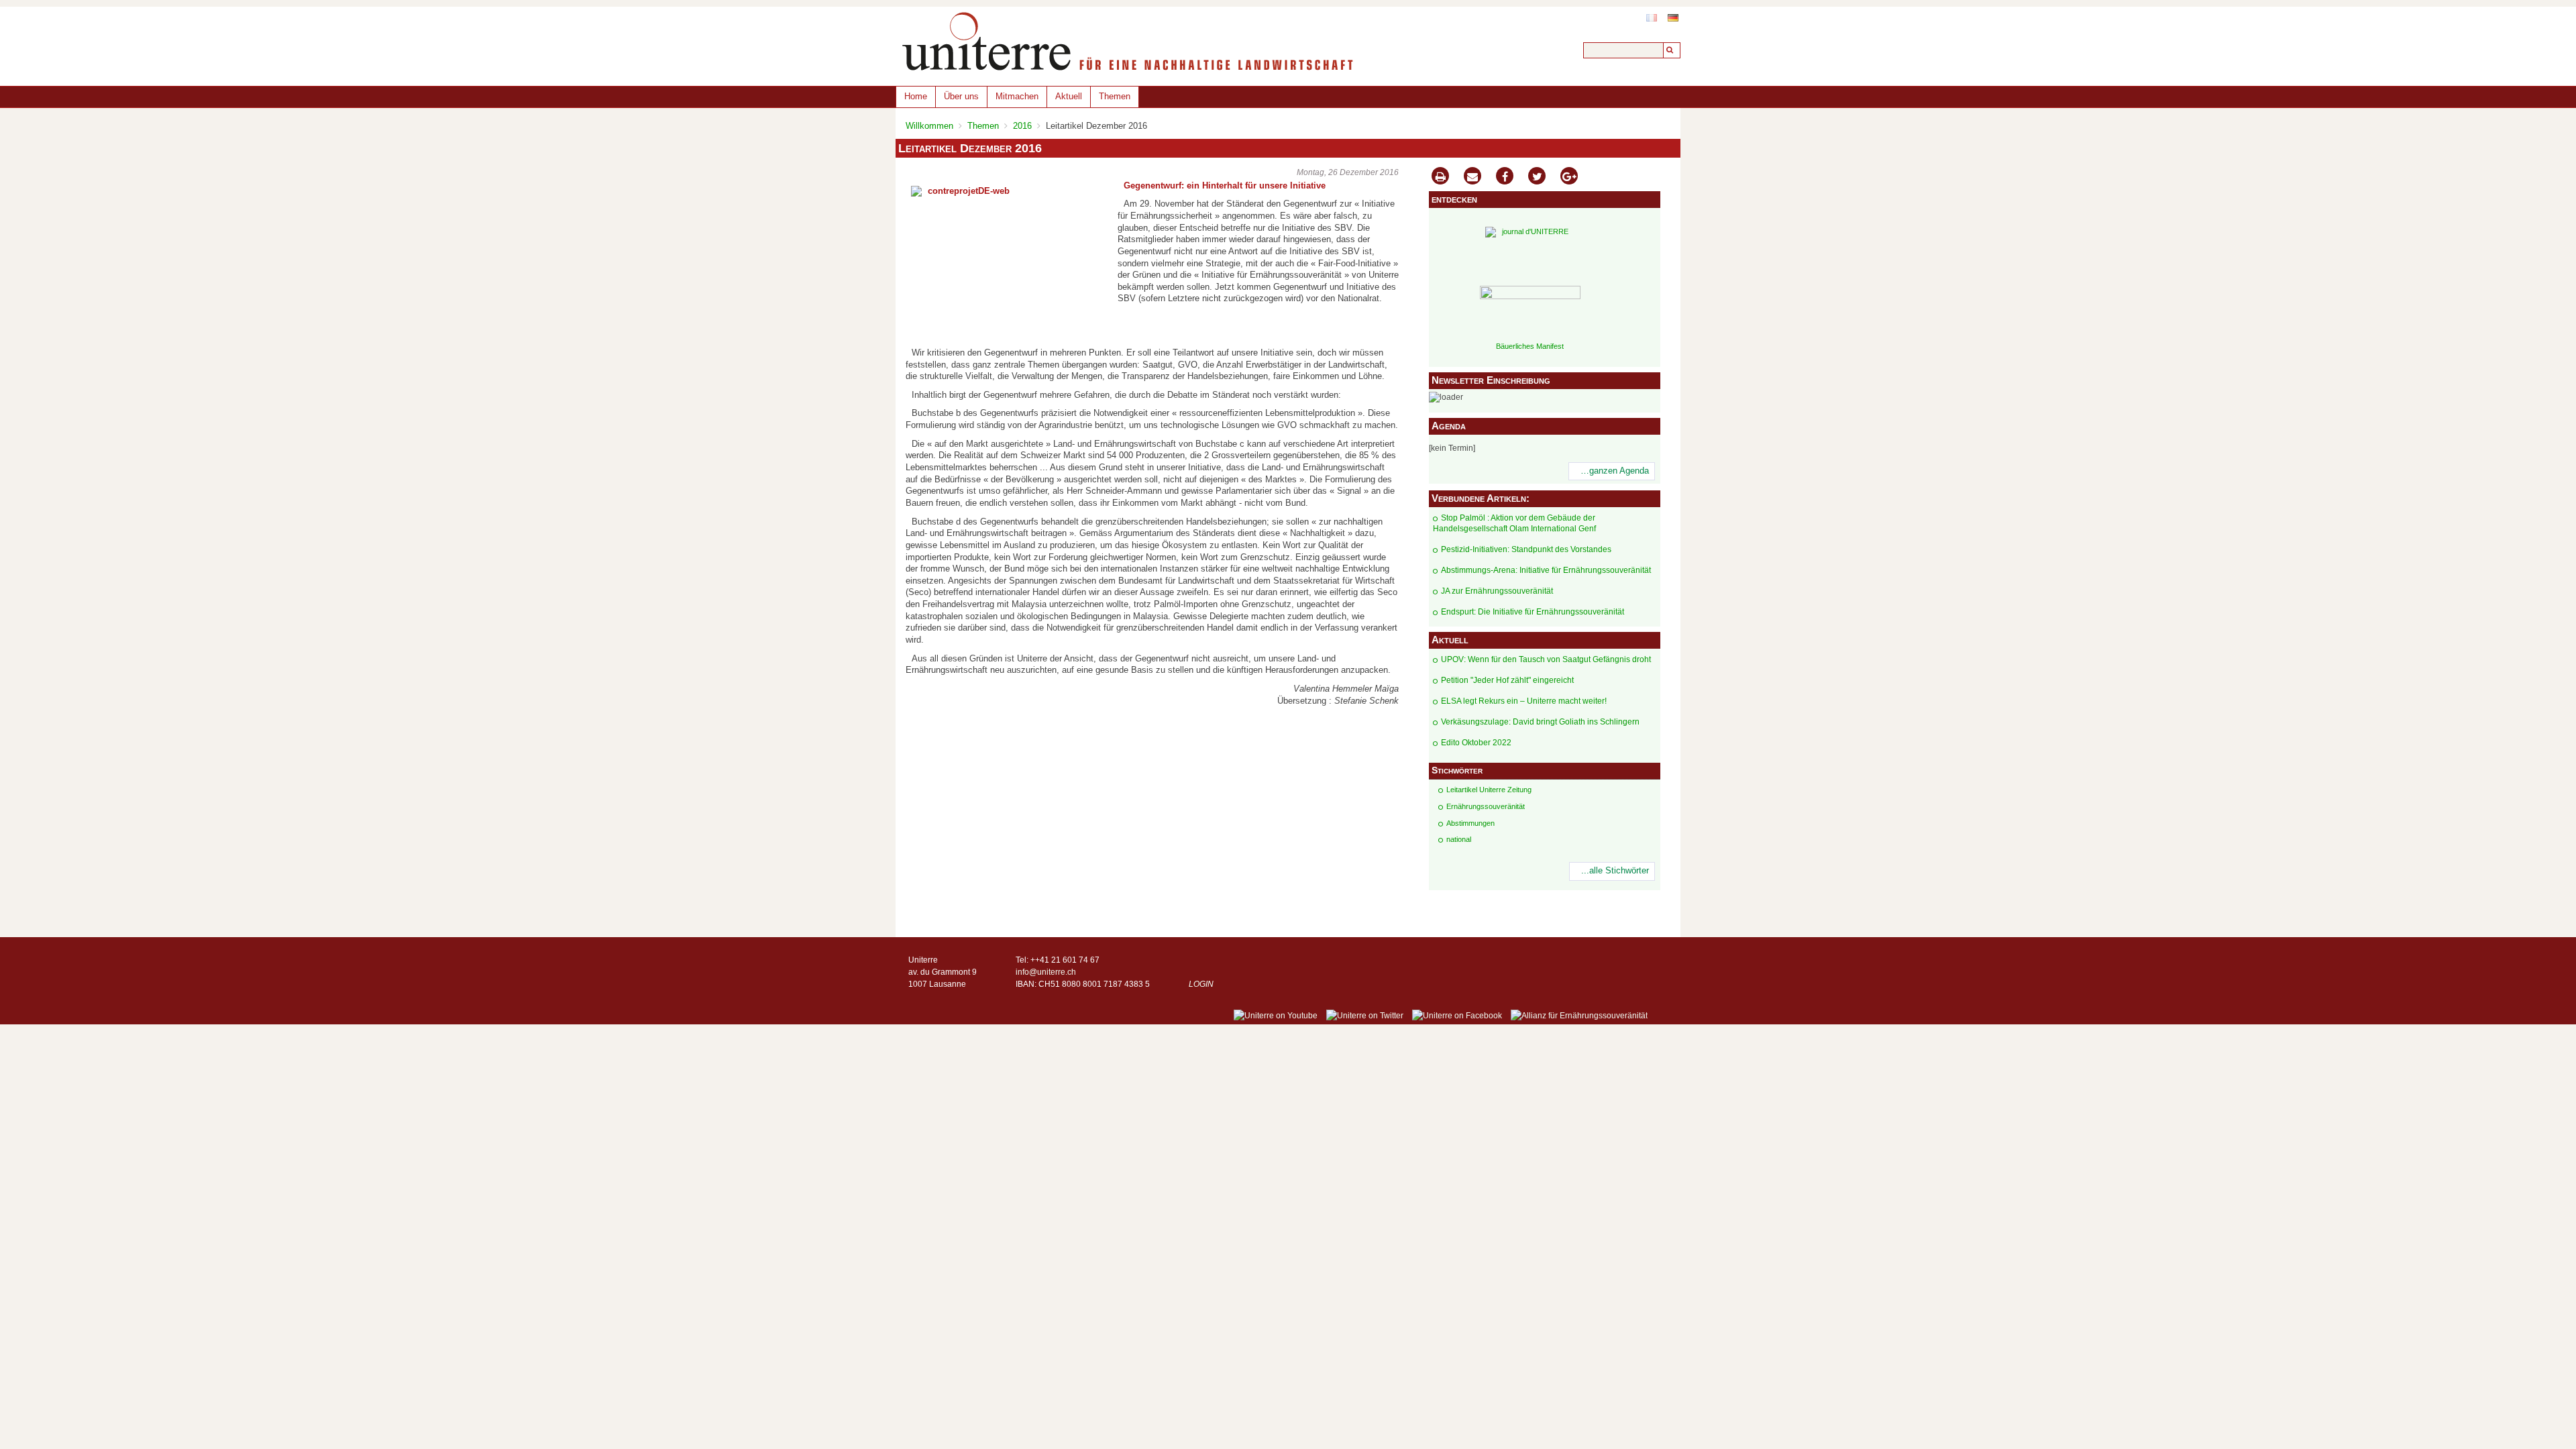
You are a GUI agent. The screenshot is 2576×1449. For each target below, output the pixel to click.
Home (916, 96)
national (1459, 839)
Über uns (961, 96)
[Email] (1472, 177)
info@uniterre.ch (1046, 972)
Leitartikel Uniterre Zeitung (1489, 790)
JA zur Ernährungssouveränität (1497, 591)
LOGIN (1201, 984)
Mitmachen (1017, 96)
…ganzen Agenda (1615, 471)
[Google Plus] (1569, 177)
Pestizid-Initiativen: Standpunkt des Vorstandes (1526, 549)
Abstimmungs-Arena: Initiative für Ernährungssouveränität (1546, 570)
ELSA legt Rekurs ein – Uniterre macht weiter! (1524, 701)
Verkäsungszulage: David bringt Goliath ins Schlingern (1540, 722)
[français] (1652, 18)
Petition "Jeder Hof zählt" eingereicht (1507, 680)
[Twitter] (1537, 177)
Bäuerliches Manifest (1530, 346)
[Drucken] (1440, 177)
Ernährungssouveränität (1486, 806)
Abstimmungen (1470, 823)
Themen (1115, 96)
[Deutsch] (1673, 18)
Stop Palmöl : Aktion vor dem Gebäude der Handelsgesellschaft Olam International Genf (1514, 524)
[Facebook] (1505, 177)
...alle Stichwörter (1615, 871)
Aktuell (1069, 96)
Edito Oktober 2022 (1476, 743)
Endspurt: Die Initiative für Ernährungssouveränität (1533, 612)
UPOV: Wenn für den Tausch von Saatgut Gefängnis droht (1546, 659)
